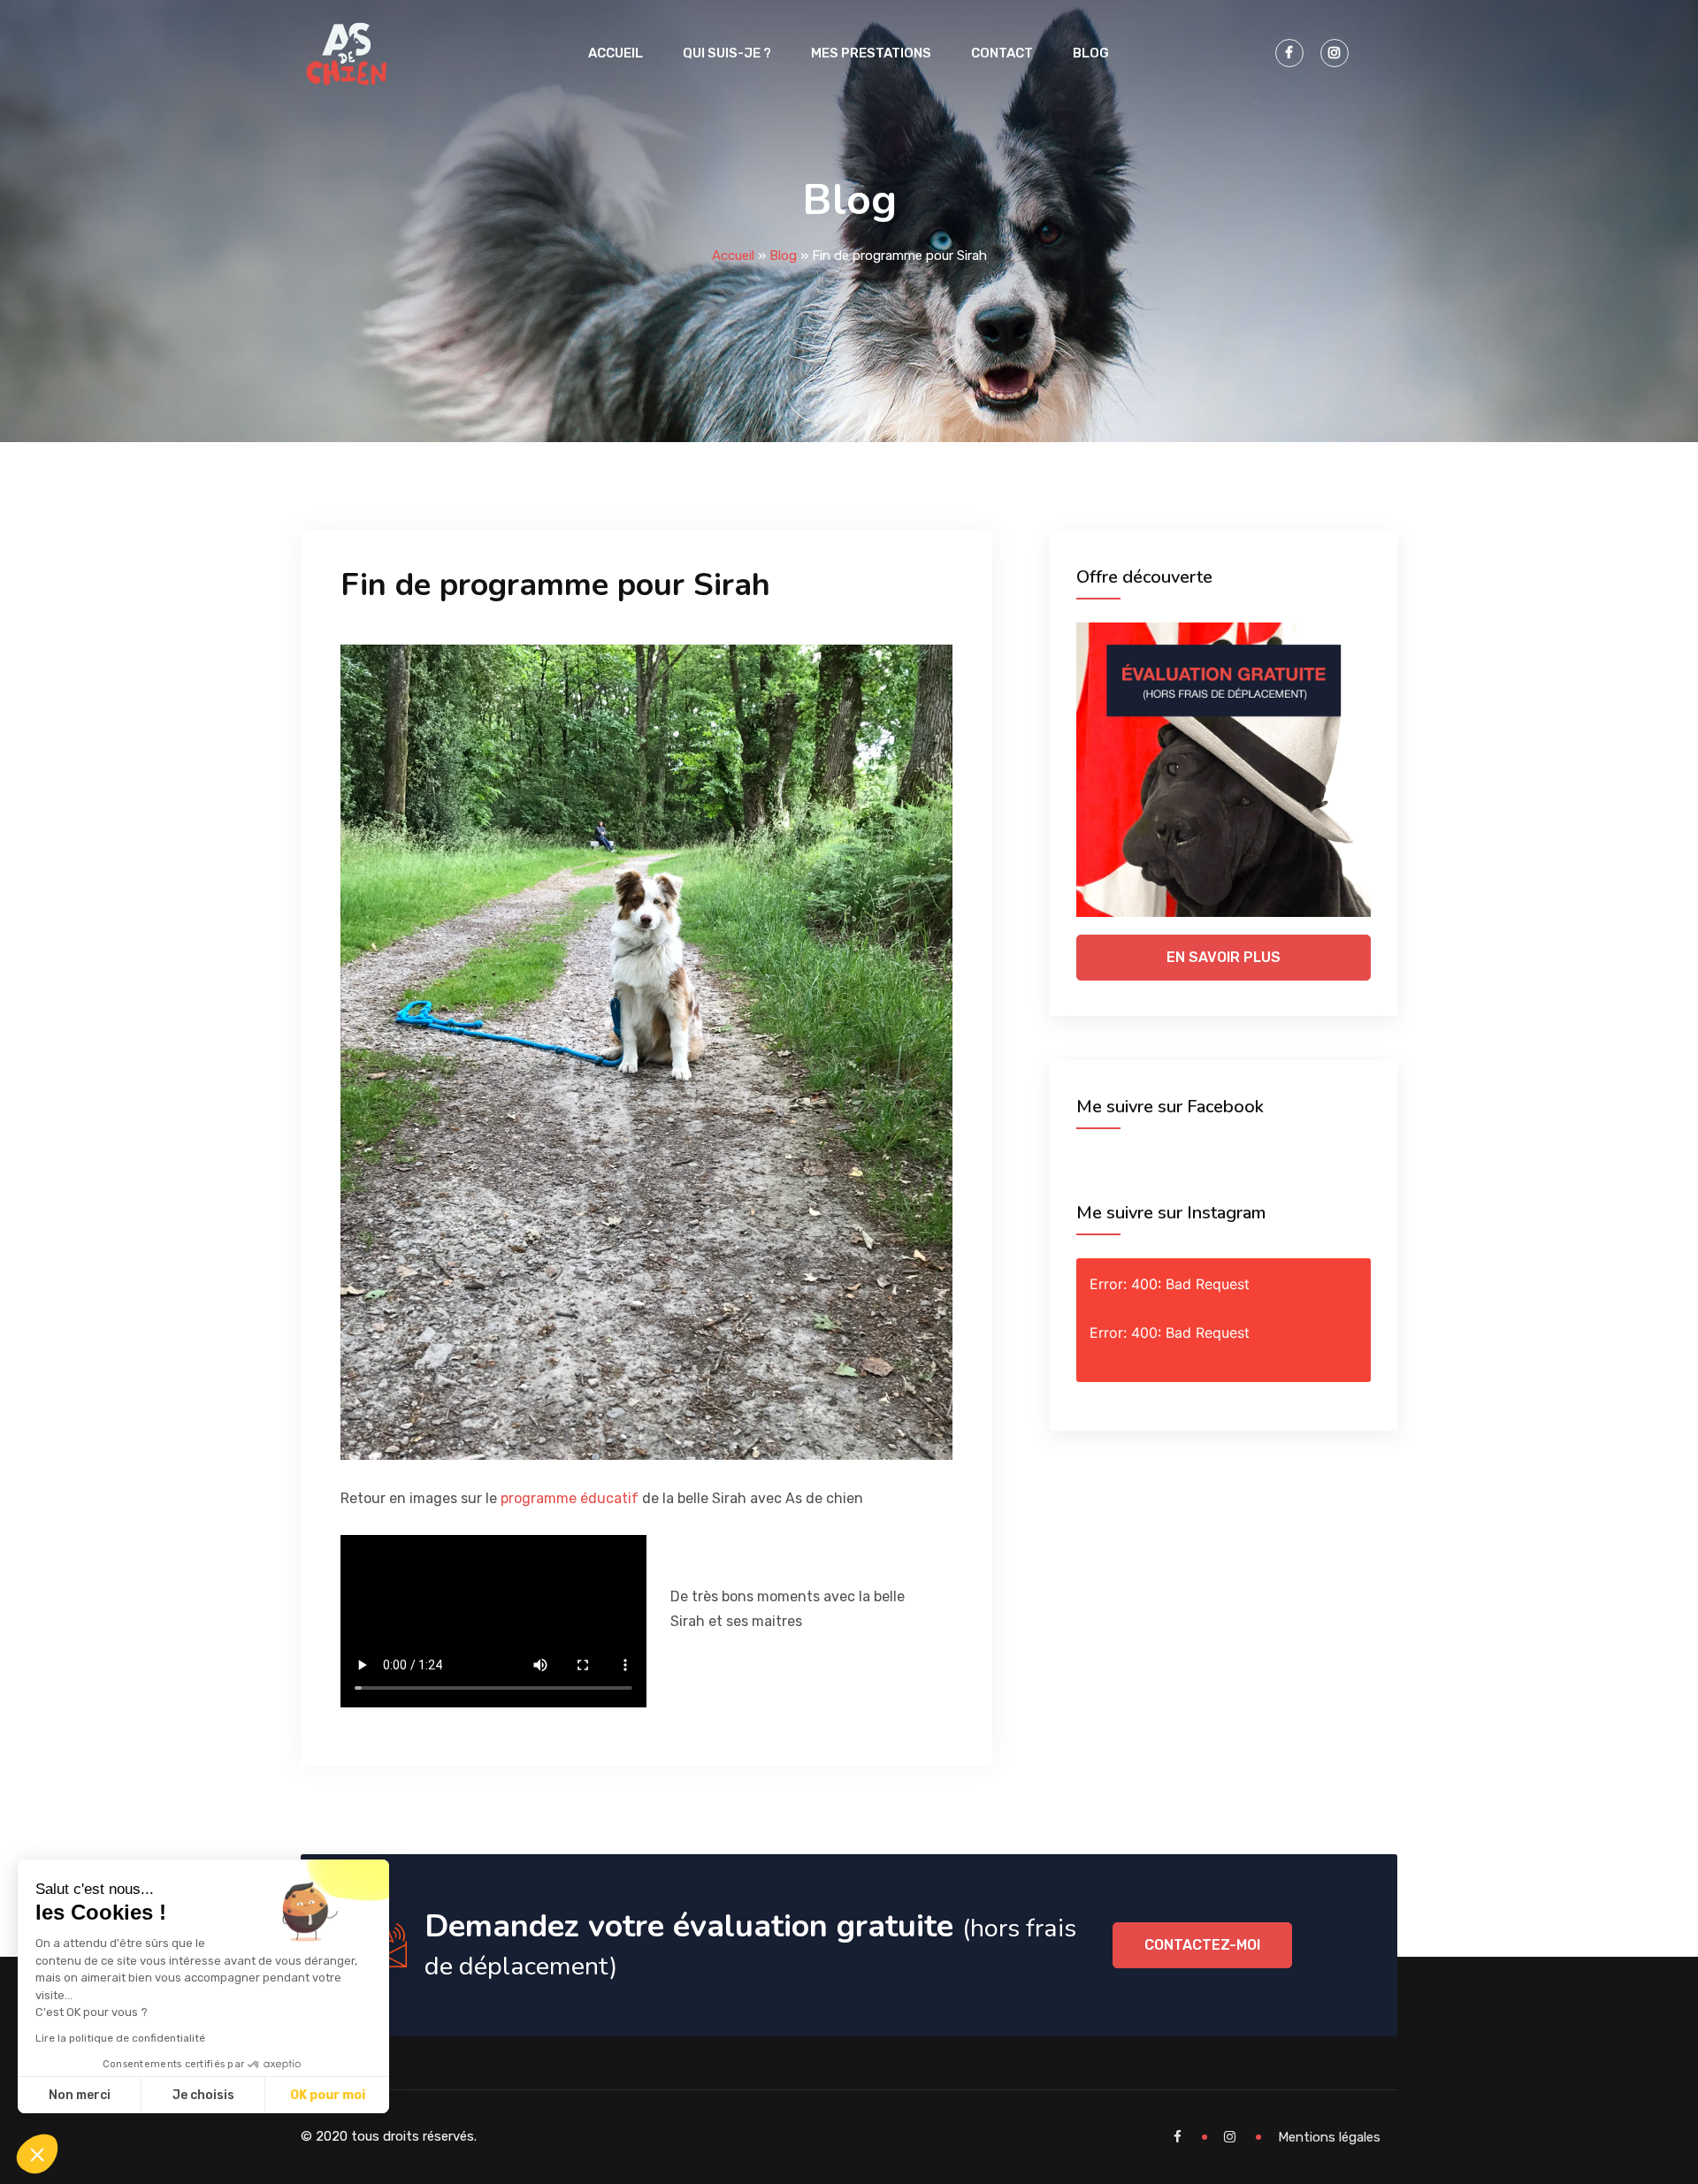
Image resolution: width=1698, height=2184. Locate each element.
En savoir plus (1224, 957)
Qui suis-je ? (727, 53)
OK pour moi (328, 2095)
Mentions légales (1329, 2137)
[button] (37, 2154)
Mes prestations (871, 53)
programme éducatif (570, 1498)
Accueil (616, 53)
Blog (1091, 53)
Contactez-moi (1202, 1945)
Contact (1002, 53)
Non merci (80, 2095)
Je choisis (203, 2095)
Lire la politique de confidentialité (120, 2038)
